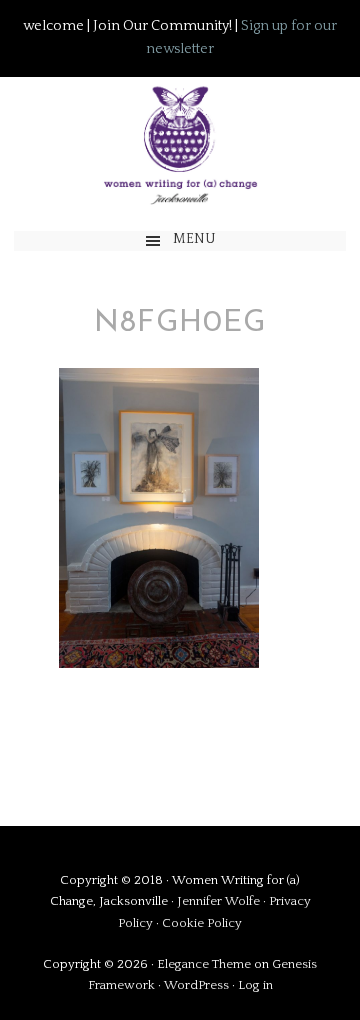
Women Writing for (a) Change (179, 144)
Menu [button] (194, 239)
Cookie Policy (202, 923)
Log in (255, 985)
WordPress (196, 985)
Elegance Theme (204, 964)
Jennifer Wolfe (220, 901)
